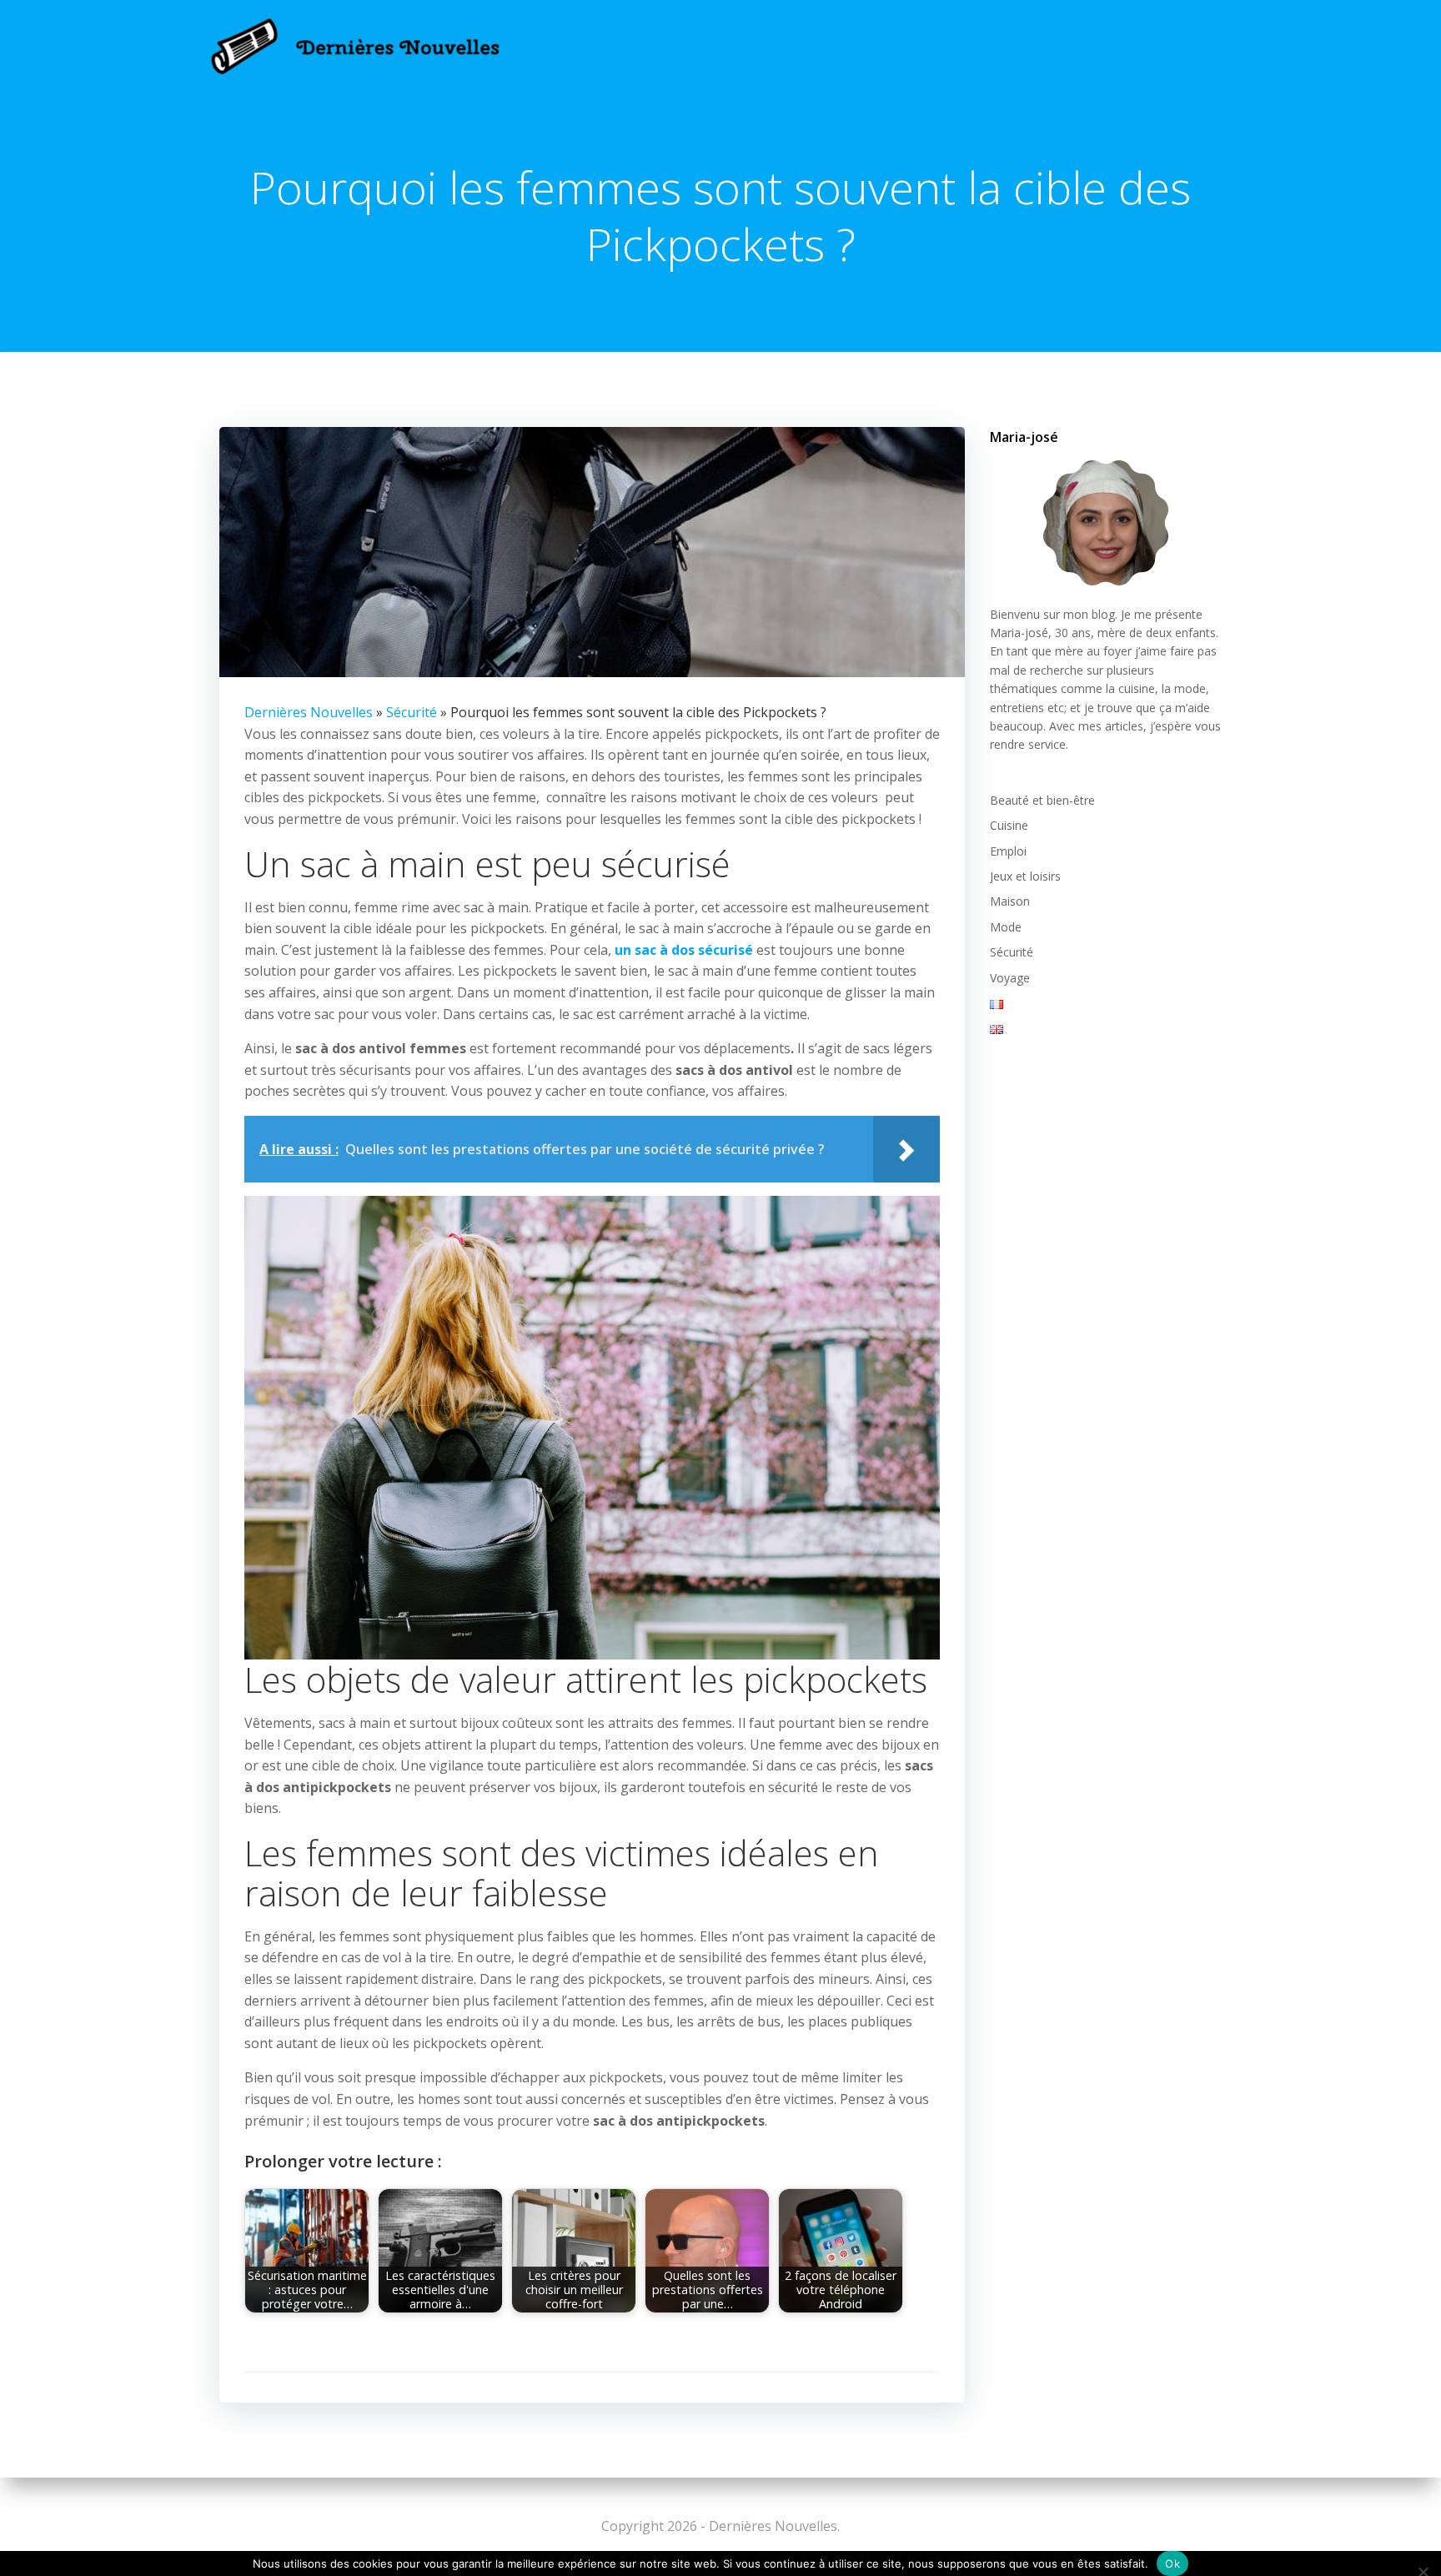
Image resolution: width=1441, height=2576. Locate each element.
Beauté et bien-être (1042, 800)
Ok (1172, 2563)
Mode (1006, 927)
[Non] (1422, 2570)
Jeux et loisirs (1025, 876)
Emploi (1008, 851)
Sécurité (412, 712)
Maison (1010, 901)
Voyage (1010, 978)
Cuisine (1009, 825)
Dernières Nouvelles (309, 712)
